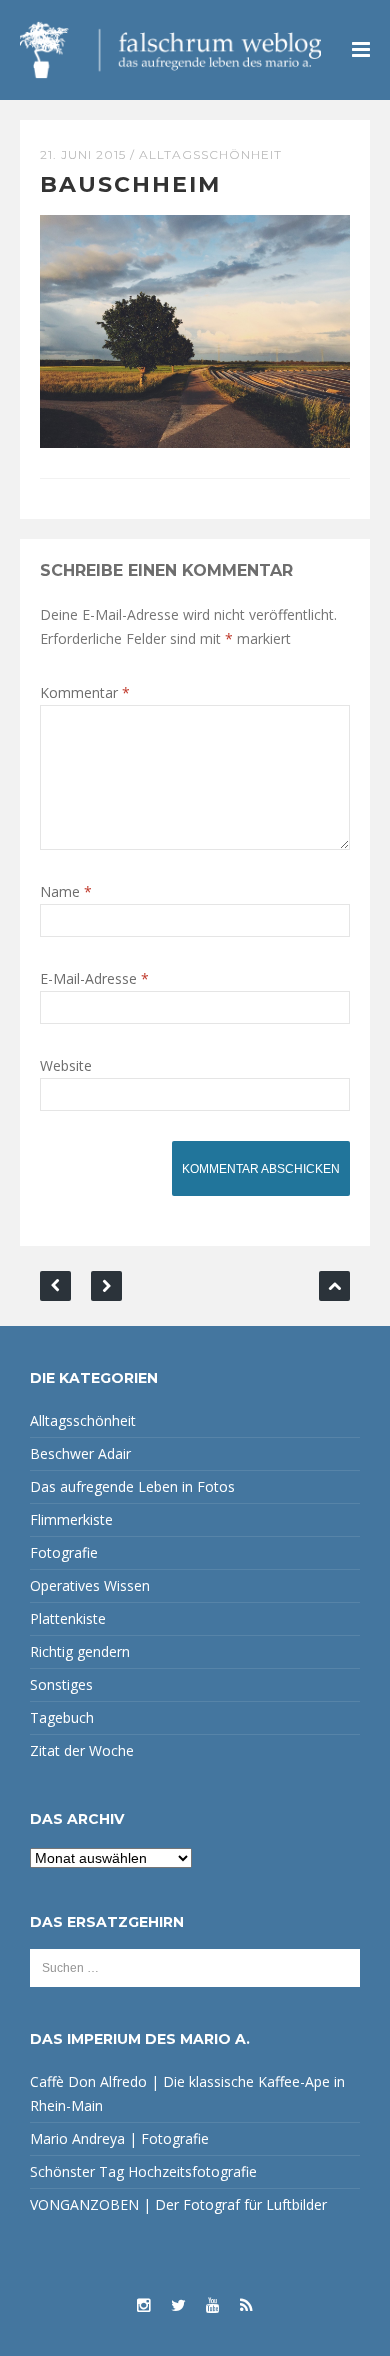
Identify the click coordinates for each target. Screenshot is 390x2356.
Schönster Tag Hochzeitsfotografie (143, 2171)
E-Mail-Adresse (94, 978)
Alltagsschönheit (210, 154)
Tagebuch (62, 1717)
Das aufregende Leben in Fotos (132, 1486)
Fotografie (64, 1552)
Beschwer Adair (80, 1453)
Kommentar (85, 692)
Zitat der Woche (82, 1750)
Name (66, 891)
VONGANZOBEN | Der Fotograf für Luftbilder (178, 2204)
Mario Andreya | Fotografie (119, 2138)
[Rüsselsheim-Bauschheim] (195, 329)
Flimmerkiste (71, 1519)
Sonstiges (61, 1684)
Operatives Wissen (90, 1585)
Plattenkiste (68, 1618)
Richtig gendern (80, 1651)
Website (66, 1065)
